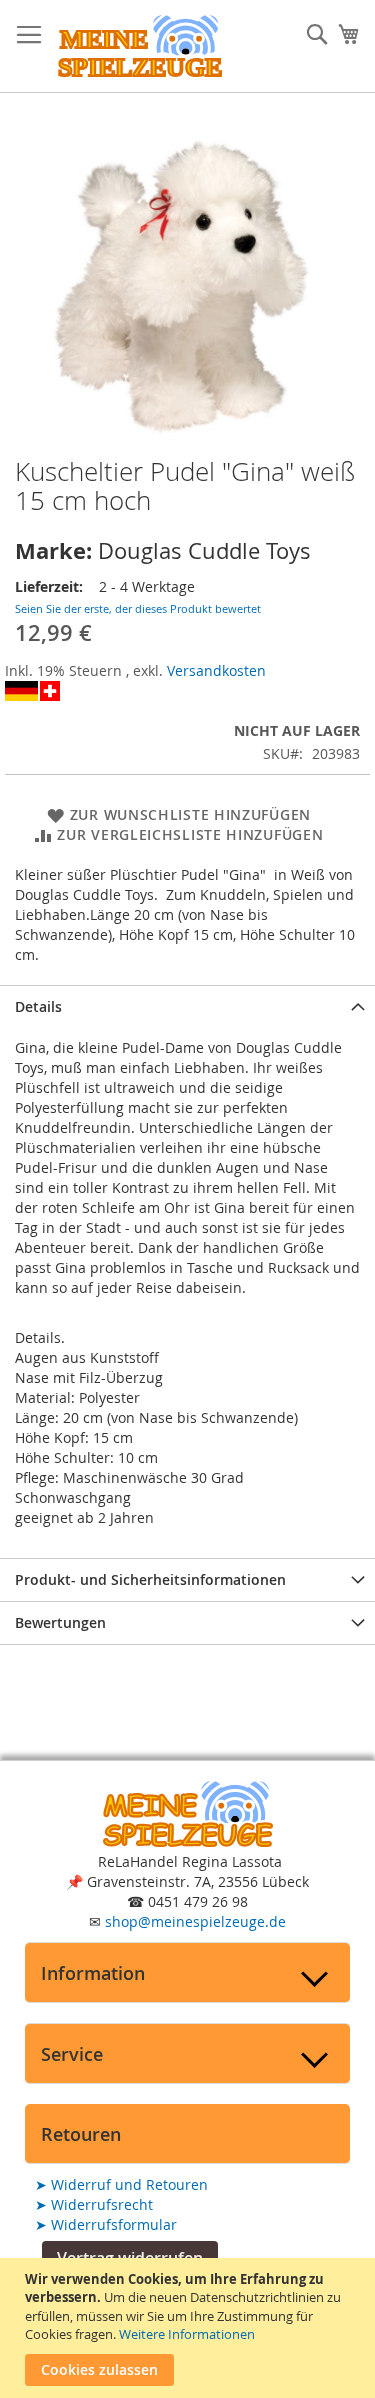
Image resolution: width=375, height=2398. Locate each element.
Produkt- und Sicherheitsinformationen (150, 1579)
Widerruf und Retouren (121, 2184)
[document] (190, 2328)
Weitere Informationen (187, 2334)
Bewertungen (60, 1622)
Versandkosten (216, 670)
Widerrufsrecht (94, 2204)
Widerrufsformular (106, 2224)
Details (38, 1006)
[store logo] (140, 46)
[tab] (187, 1006)
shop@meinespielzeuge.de (195, 1921)
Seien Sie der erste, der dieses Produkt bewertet (138, 608)
